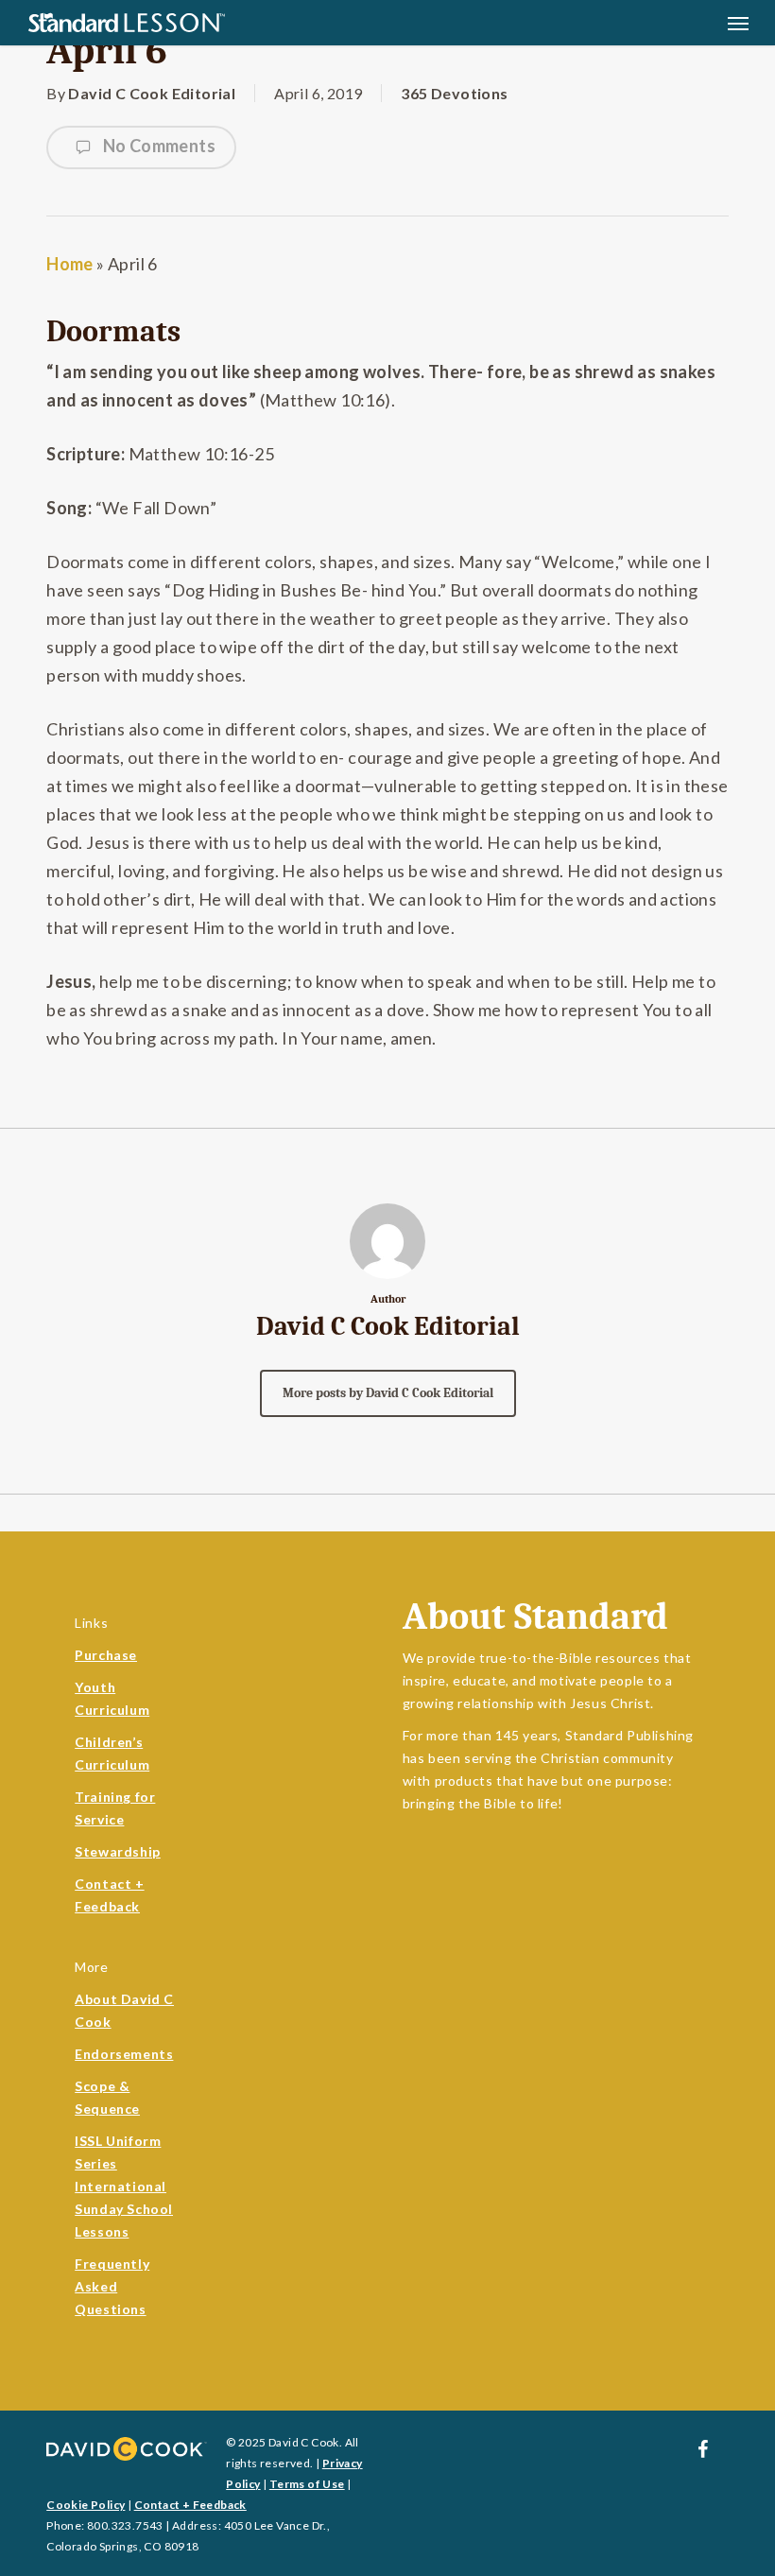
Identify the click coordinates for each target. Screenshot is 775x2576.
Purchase (106, 1655)
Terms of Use (307, 2484)
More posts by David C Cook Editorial (388, 1393)
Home (70, 264)
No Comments (157, 146)
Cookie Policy (86, 2505)
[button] (738, 23)
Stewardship (118, 1851)
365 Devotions (454, 93)
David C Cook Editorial (152, 93)
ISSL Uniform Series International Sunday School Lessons (124, 2186)
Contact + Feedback (190, 2505)
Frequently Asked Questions (112, 2286)
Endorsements (124, 2054)
